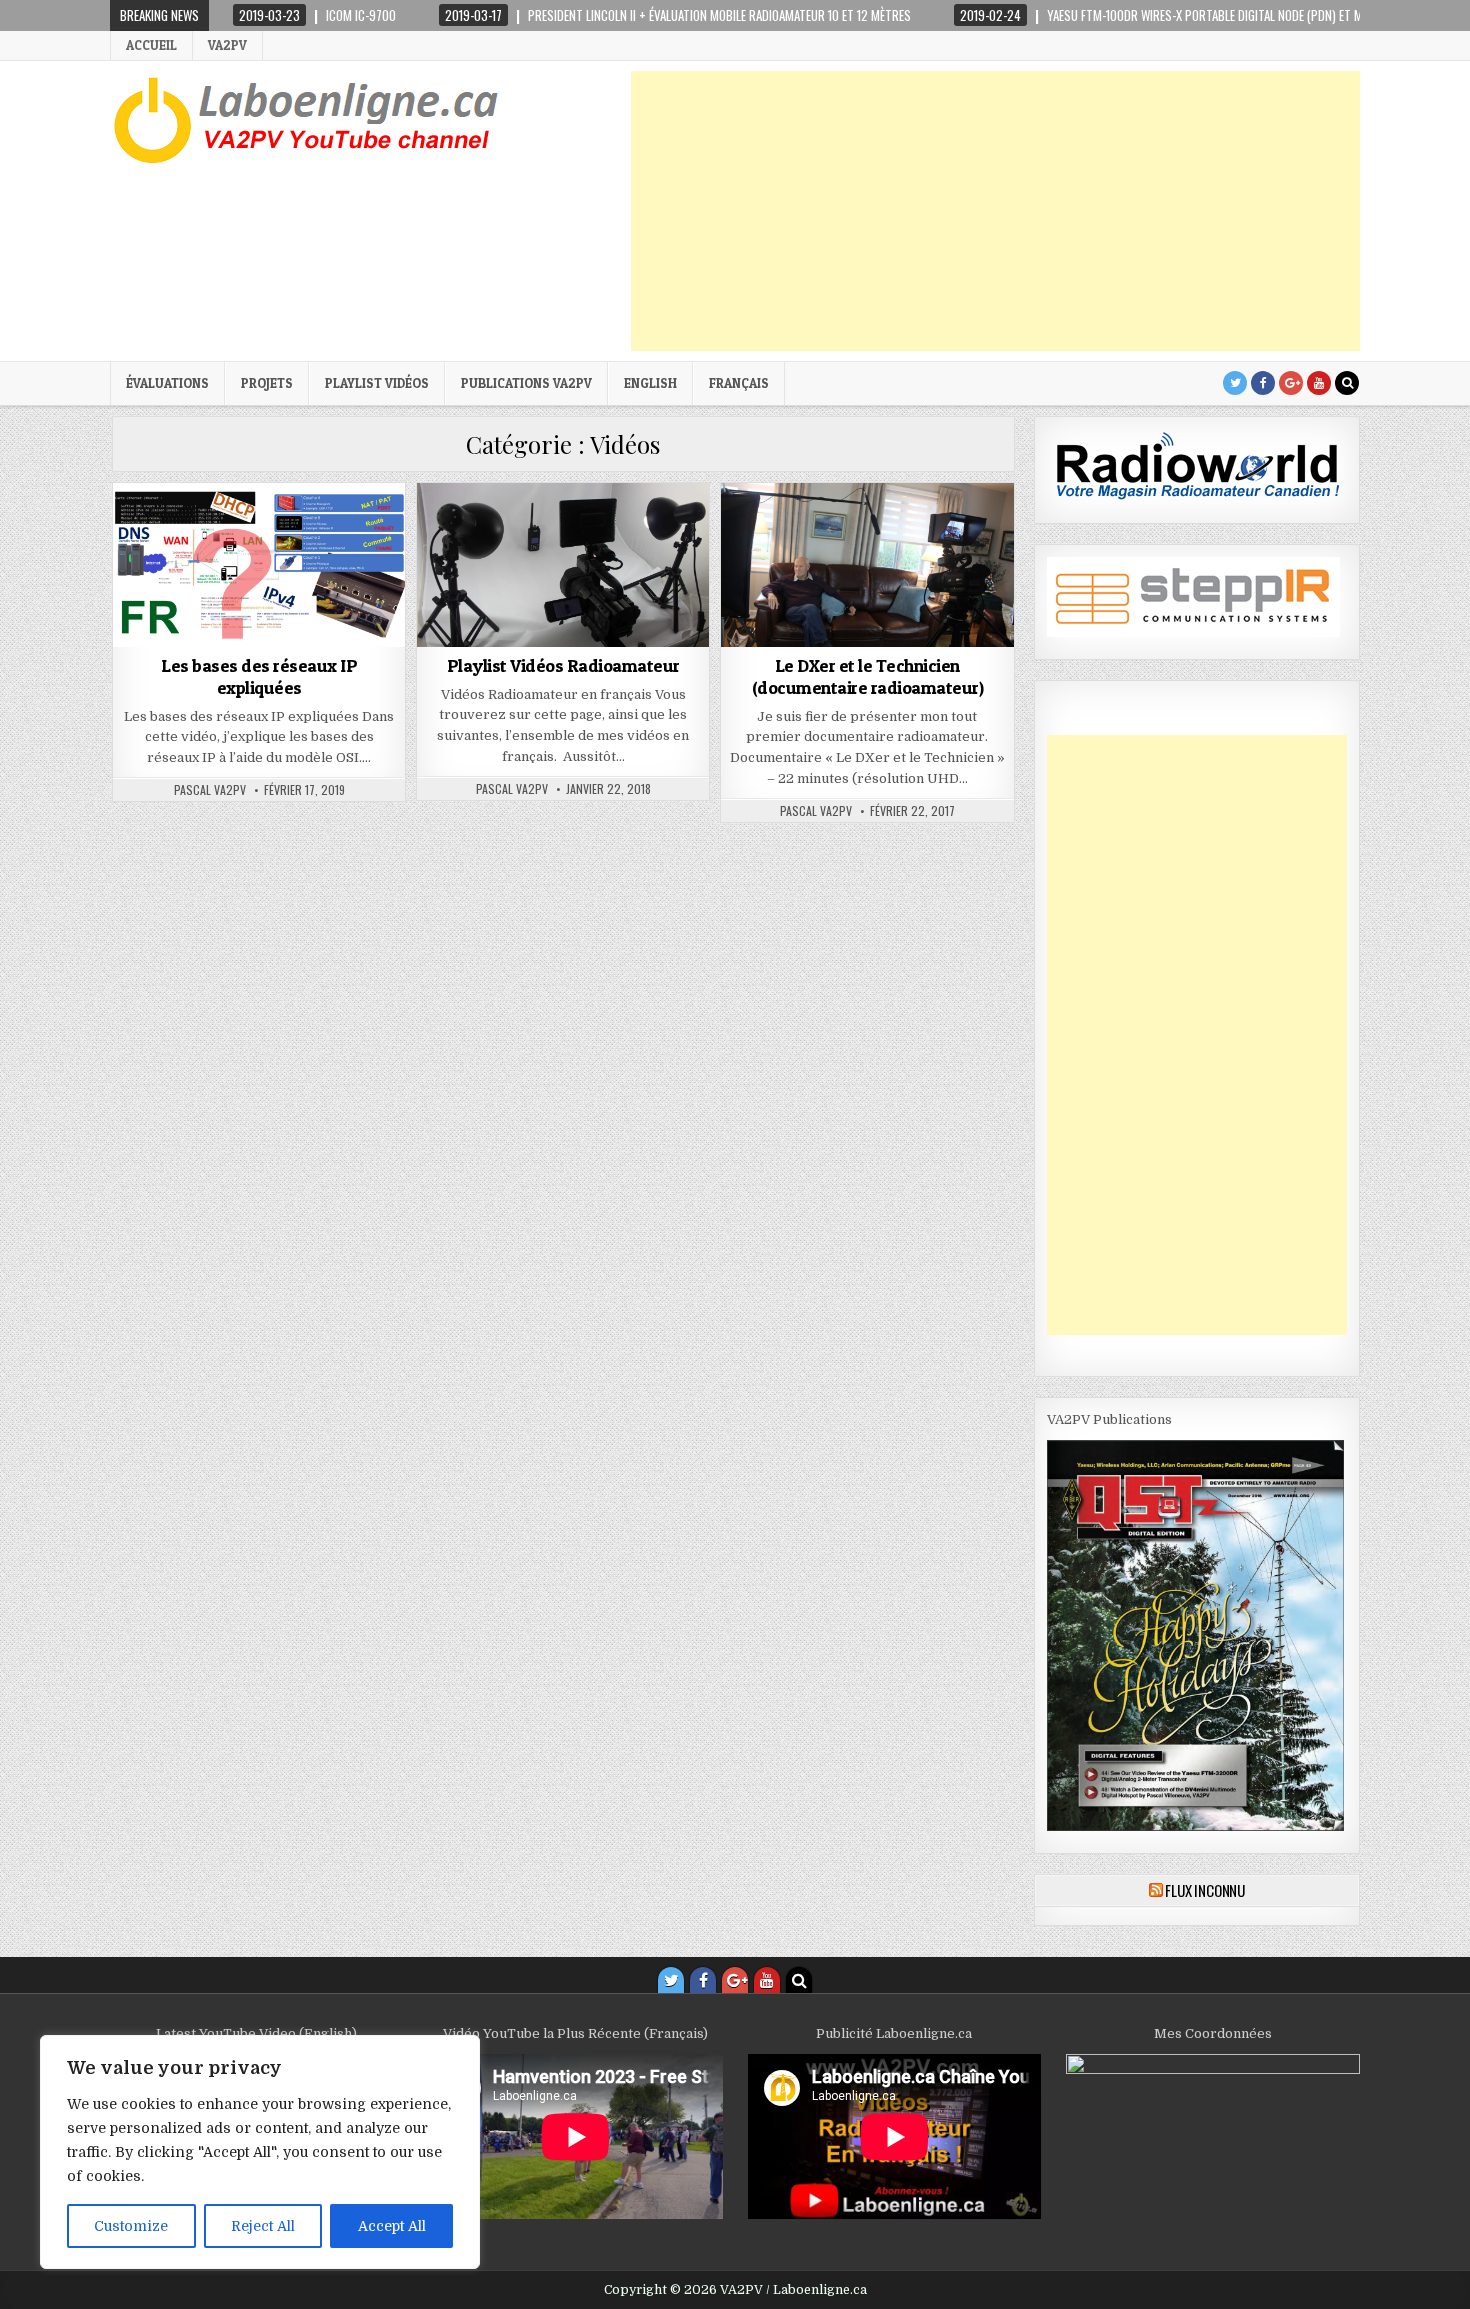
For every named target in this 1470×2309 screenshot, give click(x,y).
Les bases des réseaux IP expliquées (259, 676)
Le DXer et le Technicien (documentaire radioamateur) (868, 676)
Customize (131, 2226)
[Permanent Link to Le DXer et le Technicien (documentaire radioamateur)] (867, 565)
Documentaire (840, 531)
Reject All (263, 2226)
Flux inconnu (1205, 1890)
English (650, 383)
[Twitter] (1235, 383)
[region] (260, 2152)
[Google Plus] (1291, 383)
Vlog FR (591, 531)
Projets (267, 383)
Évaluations (167, 383)
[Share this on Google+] (259, 636)
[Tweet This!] (142, 636)
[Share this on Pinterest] (317, 636)
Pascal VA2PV (210, 790)
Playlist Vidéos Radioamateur (563, 665)
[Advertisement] (995, 211)
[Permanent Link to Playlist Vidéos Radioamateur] (563, 565)
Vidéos (259, 531)
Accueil (151, 45)
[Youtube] (1319, 383)
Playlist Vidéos (377, 383)
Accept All (392, 2226)
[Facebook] (1263, 383)
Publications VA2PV (526, 383)
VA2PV (227, 45)
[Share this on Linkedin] (376, 636)
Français (739, 383)
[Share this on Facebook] (201, 636)
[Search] (1347, 383)
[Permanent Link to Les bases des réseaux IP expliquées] (259, 565)
